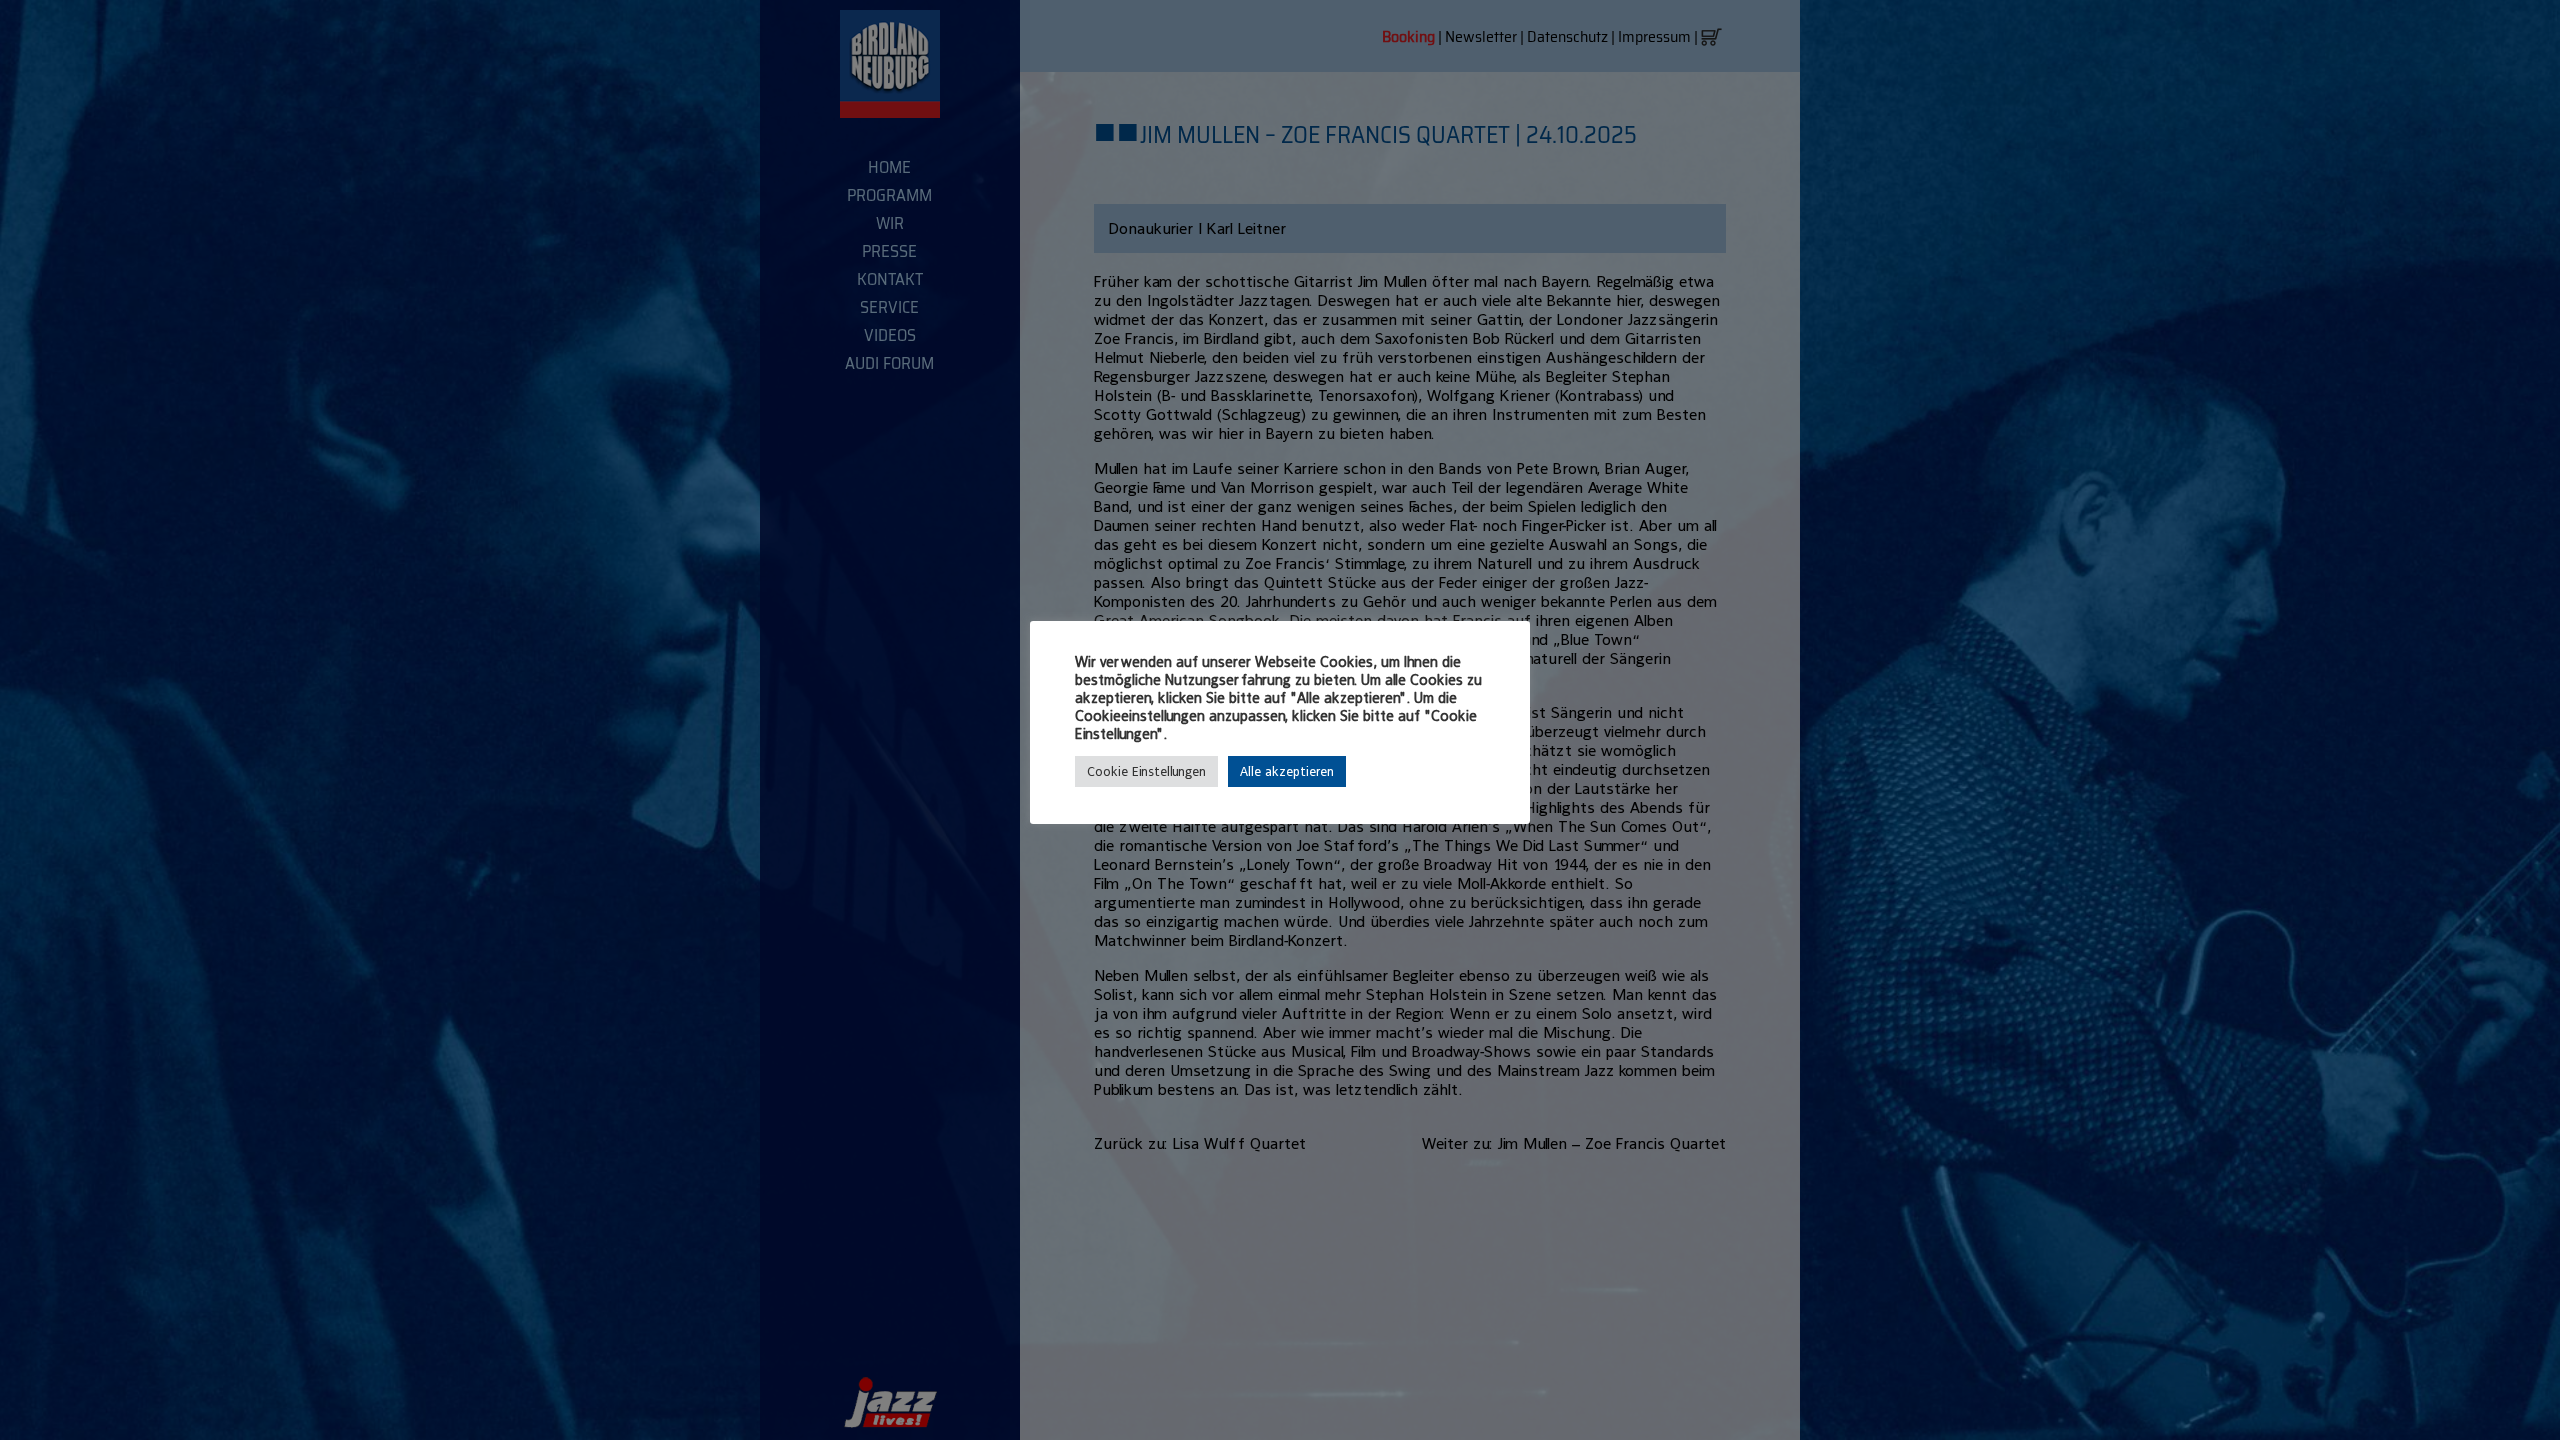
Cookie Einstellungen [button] (1146, 771)
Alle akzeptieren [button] (1287, 771)
